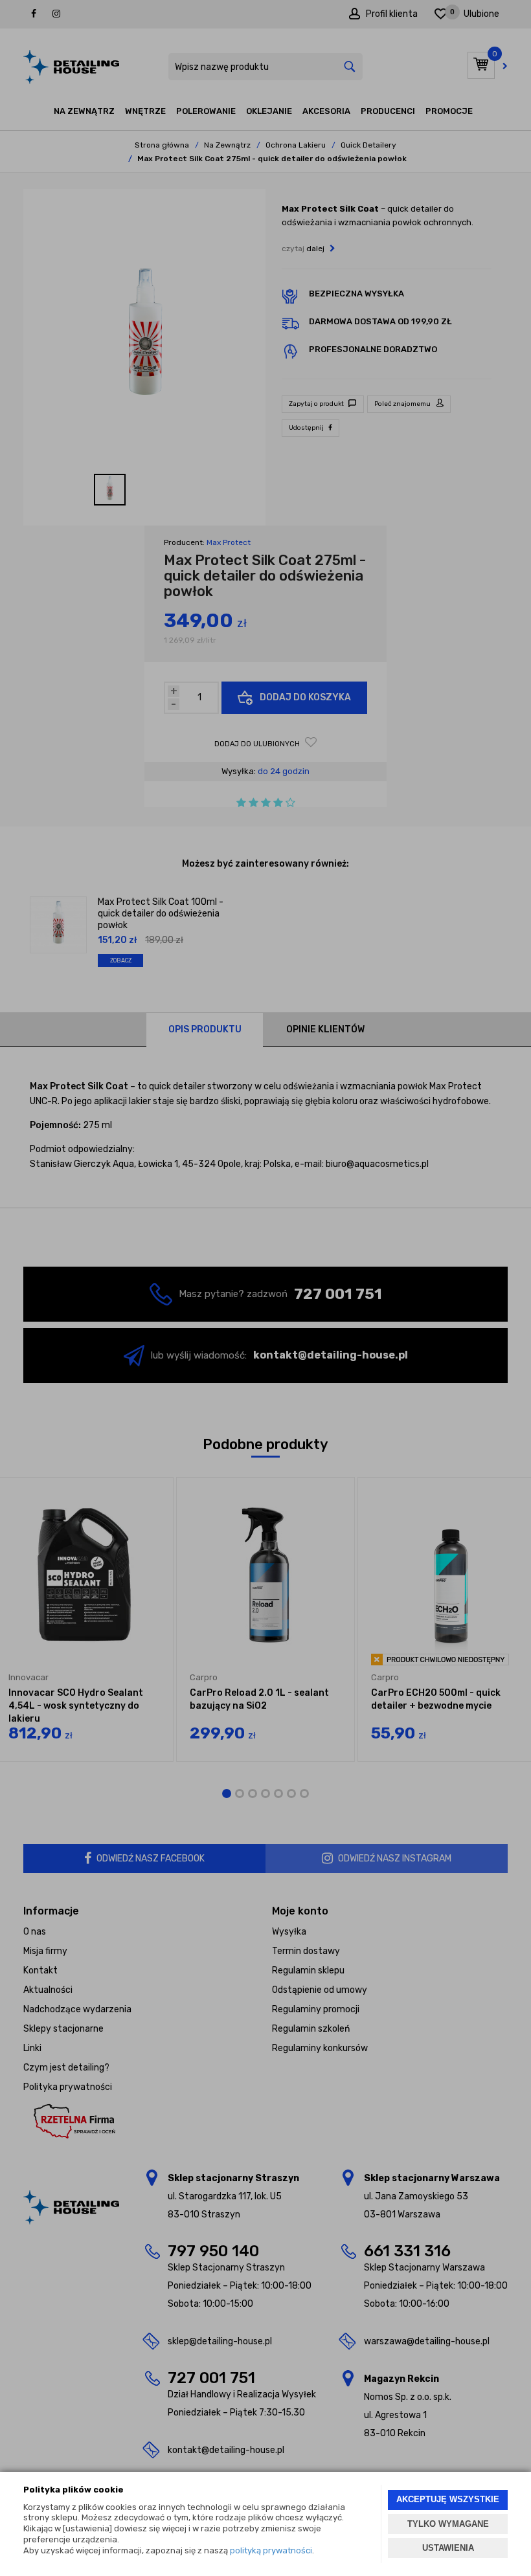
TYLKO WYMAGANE (448, 2524)
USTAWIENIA (448, 2548)
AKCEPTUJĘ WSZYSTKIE (448, 2499)
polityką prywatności (271, 2550)
